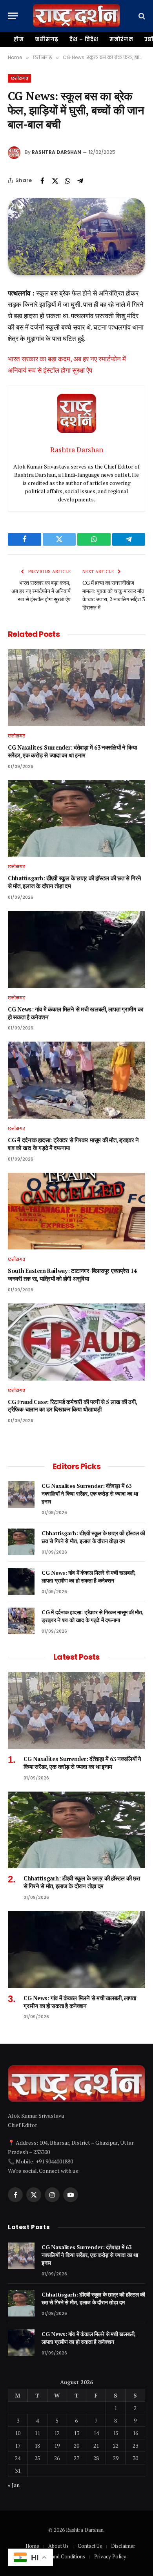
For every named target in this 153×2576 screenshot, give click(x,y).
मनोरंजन (122, 39)
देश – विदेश (84, 39)
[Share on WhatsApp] (67, 180)
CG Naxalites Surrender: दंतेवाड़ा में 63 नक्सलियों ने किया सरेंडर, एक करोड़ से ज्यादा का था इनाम (72, 751)
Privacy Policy (110, 2556)
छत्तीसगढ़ (47, 39)
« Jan (14, 2485)
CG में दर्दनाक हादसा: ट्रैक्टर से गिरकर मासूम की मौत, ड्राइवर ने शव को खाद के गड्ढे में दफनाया (93, 1616)
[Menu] (13, 16)
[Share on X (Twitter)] (55, 180)
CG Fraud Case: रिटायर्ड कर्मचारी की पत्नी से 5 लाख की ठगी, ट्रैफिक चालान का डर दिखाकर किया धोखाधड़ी (72, 1406)
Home (32, 2546)
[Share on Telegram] (80, 180)
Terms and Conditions (60, 2556)
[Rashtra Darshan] (76, 16)
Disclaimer (123, 2546)
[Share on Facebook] (42, 180)
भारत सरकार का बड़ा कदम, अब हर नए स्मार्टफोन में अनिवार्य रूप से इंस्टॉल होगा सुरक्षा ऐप (41, 591)
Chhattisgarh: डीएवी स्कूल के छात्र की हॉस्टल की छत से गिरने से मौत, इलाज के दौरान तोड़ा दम (93, 1537)
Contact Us (90, 2546)
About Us (58, 2546)
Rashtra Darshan (56, 152)
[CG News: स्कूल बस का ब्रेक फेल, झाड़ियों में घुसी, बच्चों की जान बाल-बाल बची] (76, 237)
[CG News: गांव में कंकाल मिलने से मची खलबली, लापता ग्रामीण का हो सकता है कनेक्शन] (76, 949)
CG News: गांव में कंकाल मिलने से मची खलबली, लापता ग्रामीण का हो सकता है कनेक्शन (89, 1576)
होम (19, 39)
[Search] (141, 16)
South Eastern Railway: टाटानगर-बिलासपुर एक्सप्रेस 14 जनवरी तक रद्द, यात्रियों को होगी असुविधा (72, 1275)
